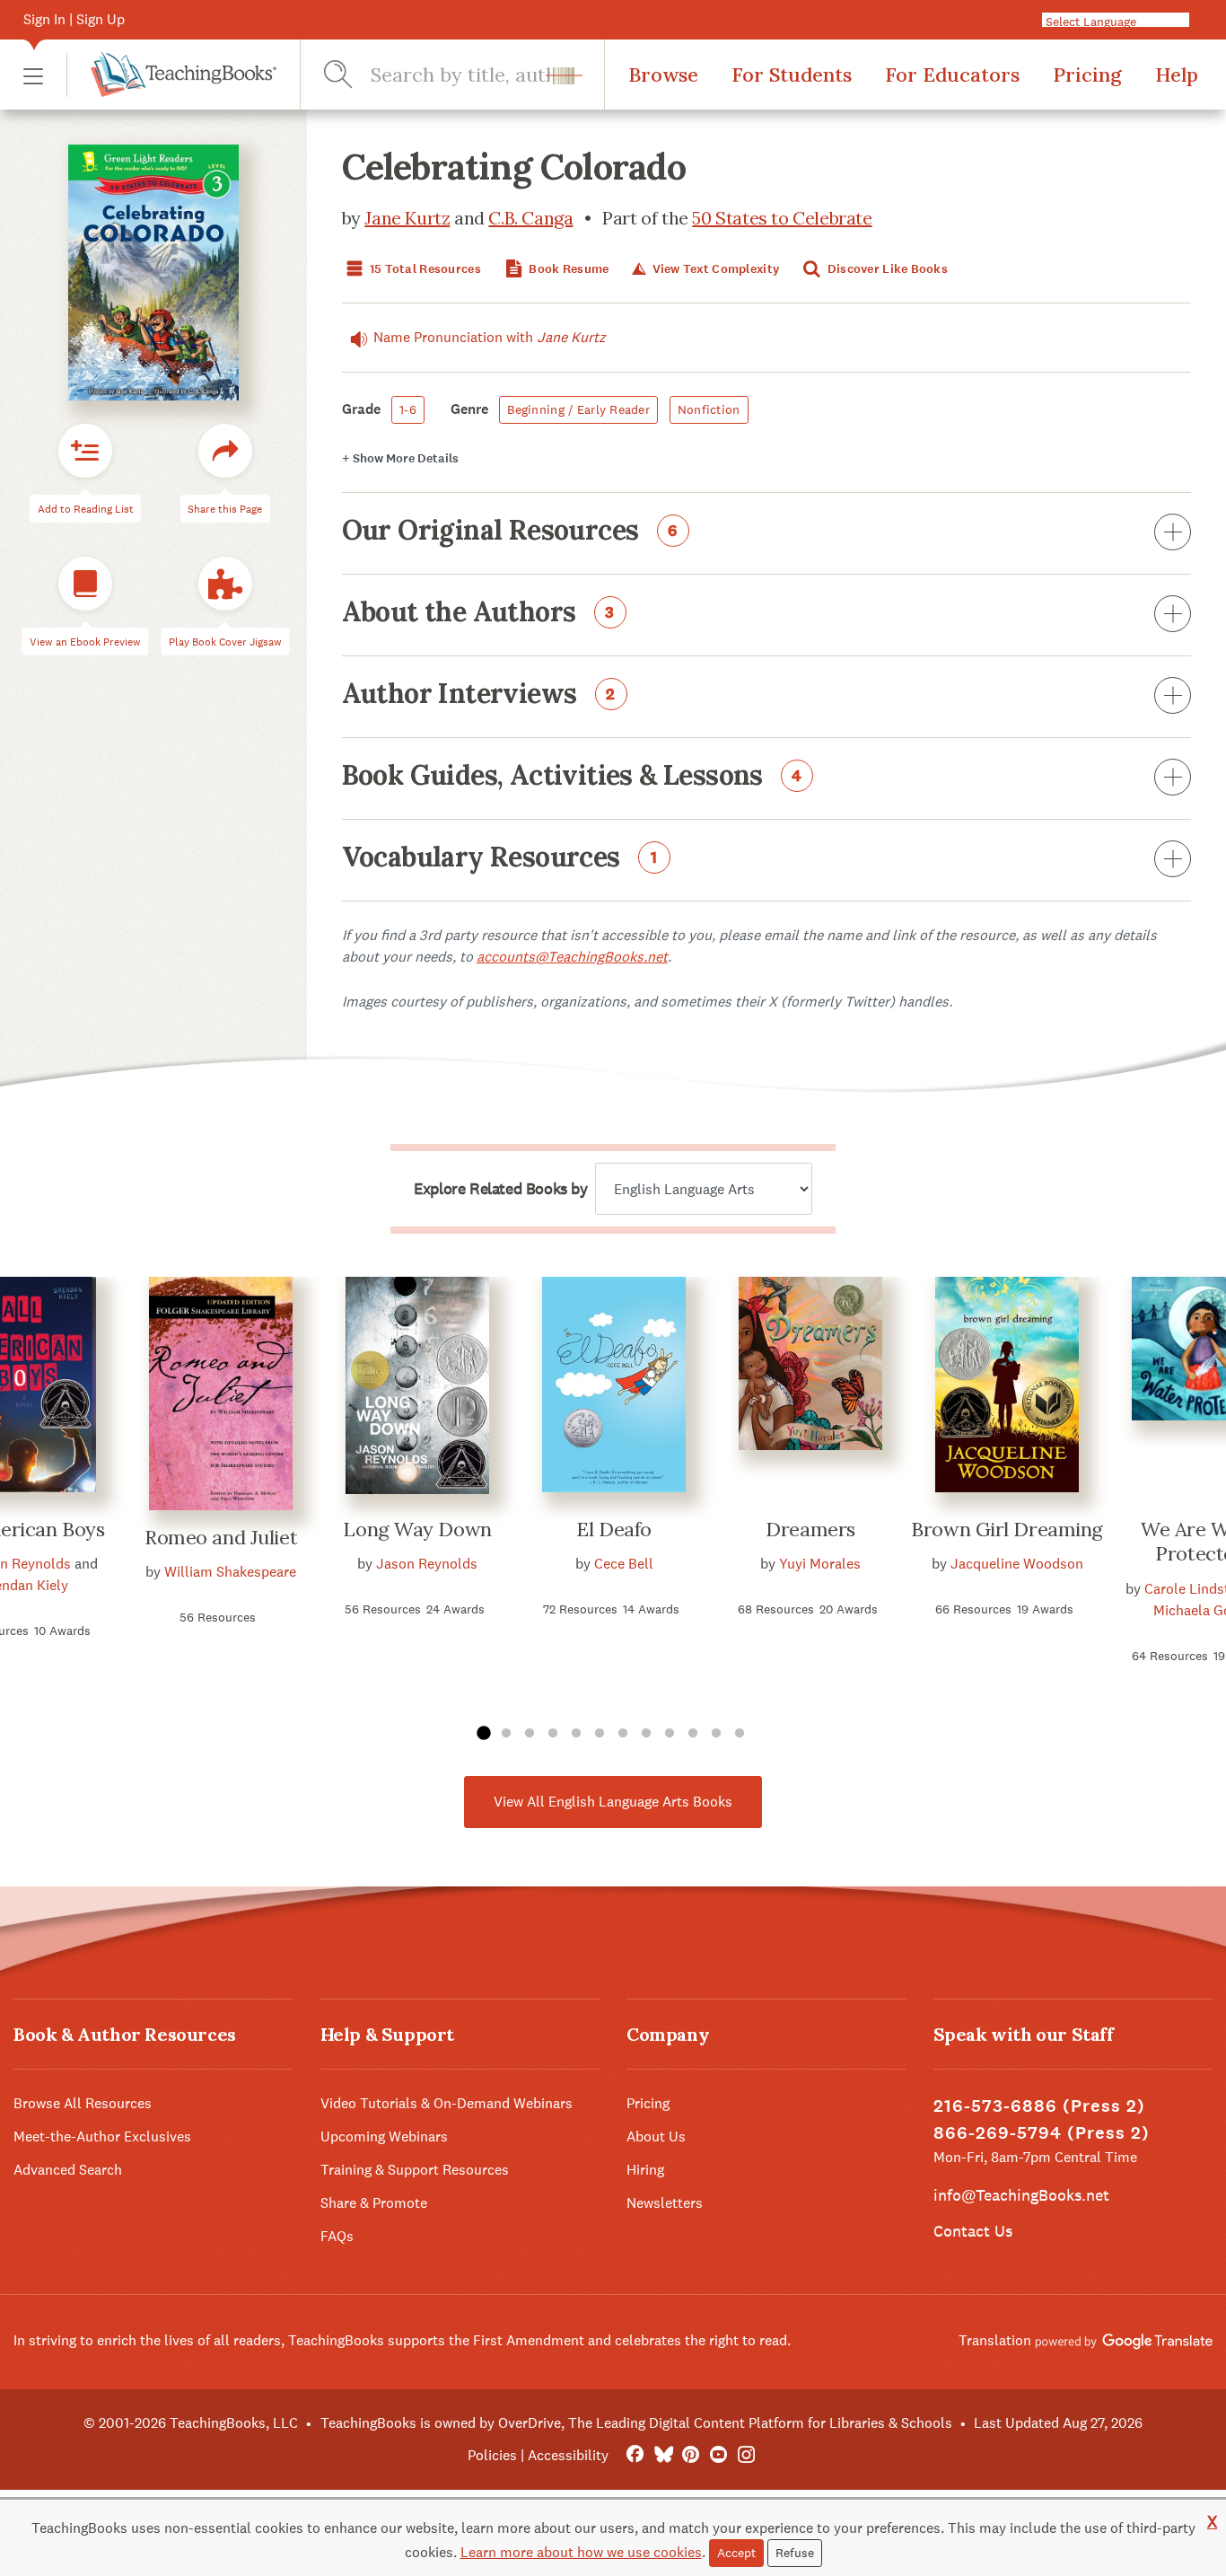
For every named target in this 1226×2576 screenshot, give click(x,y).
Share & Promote (374, 2203)
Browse (663, 75)
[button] (33, 75)
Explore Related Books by (500, 1189)
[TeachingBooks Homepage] (171, 75)
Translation (997, 2340)
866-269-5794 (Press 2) (1042, 2133)
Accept (736, 2553)
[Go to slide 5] (576, 1734)
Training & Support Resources (415, 2170)
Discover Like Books (886, 269)
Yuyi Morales (820, 1564)
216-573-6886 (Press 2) (1039, 2106)
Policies (492, 2455)
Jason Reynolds (427, 1564)
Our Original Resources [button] (510, 532)
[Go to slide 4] (553, 1734)
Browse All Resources (83, 2103)
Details (400, 458)
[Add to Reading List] (85, 451)
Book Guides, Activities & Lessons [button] (573, 777)
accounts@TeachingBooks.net (572, 957)
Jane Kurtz (407, 218)
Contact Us (973, 2231)
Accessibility (568, 2455)
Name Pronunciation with (490, 337)
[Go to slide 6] (600, 1734)
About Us (656, 2136)
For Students (792, 75)
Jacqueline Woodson (1017, 1564)
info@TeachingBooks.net (1021, 2195)
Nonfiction (709, 409)
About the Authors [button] (479, 613)
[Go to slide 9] (670, 1734)
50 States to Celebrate (782, 218)
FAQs (337, 2236)
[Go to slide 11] (716, 1734)
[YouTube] (718, 2455)
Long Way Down (417, 1529)
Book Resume (567, 269)
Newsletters (665, 2203)
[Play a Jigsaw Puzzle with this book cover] (225, 584)
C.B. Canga (530, 218)
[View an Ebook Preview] (85, 584)
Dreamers (810, 1529)
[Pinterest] (691, 2455)
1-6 (408, 409)
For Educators (952, 75)
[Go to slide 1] (483, 1734)
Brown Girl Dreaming (1007, 1529)
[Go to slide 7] (623, 1734)
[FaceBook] (635, 2455)
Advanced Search (68, 2170)
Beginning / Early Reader (578, 409)
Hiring (645, 2170)
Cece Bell (624, 1564)
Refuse (795, 2553)
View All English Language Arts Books (613, 1802)
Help (1177, 75)
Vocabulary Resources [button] (500, 858)
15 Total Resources (424, 269)
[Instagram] (746, 2455)
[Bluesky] (663, 2455)
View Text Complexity (714, 269)
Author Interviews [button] (479, 695)
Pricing (1087, 75)
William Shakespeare (230, 1572)
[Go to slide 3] (530, 1734)
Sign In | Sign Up (74, 19)
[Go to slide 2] (506, 1734)
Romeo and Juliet (221, 1537)
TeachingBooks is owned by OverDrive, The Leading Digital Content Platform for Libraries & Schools (636, 2423)
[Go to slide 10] (693, 1734)
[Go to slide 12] (740, 1734)
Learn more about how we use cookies (581, 2552)
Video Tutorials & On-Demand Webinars (447, 2103)
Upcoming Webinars (384, 2136)
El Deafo (613, 1529)
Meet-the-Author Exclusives (102, 2136)
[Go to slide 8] (646, 1734)
